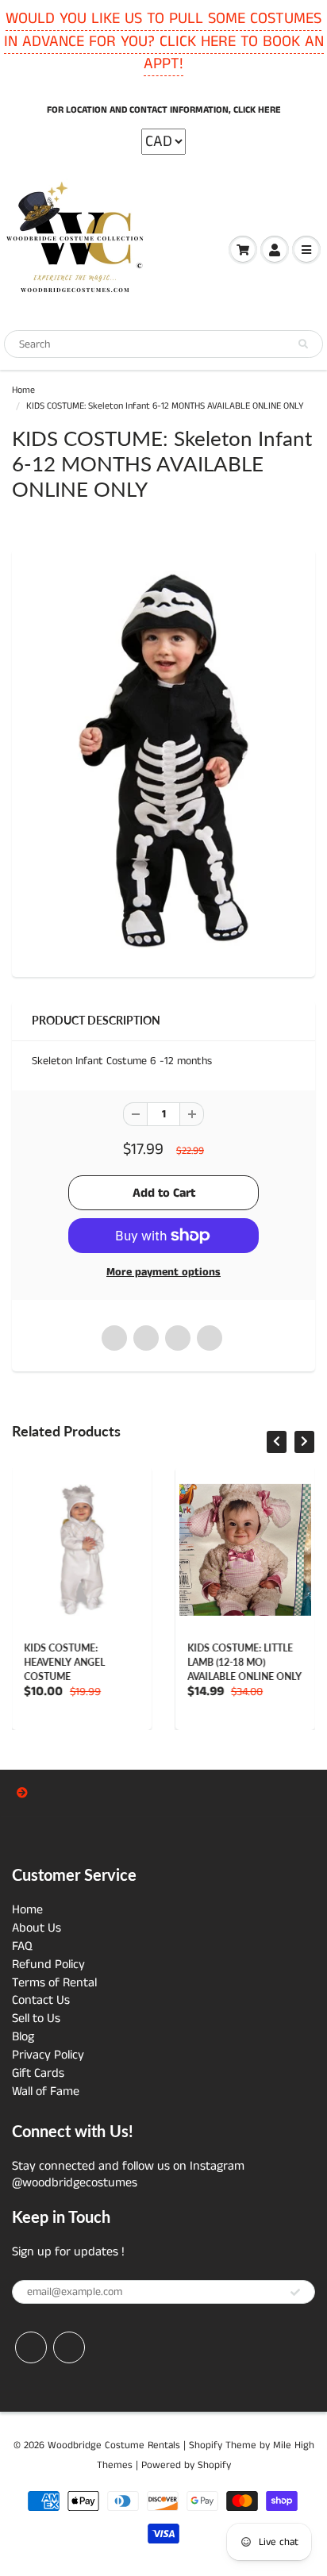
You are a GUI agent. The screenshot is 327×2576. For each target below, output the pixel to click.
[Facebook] (31, 2347)
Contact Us (41, 2000)
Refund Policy (48, 1965)
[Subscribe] (295, 2293)
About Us (37, 1928)
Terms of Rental (54, 1983)
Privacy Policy (48, 2055)
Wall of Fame (46, 2092)
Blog (23, 2037)
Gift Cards (38, 2073)
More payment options (163, 1272)
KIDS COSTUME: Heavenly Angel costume (64, 1662)
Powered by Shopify (186, 2465)
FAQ (22, 1946)
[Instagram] (69, 2347)
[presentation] (277, 1442)
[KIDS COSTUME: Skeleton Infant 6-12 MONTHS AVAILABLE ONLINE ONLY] (163, 761)
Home (23, 390)
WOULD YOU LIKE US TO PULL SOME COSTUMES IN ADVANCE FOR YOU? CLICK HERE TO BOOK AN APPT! (164, 41)
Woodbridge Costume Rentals (114, 2445)
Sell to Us (36, 2019)
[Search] (303, 344)
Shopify (206, 2445)
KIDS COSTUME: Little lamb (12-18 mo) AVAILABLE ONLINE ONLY (244, 1662)
